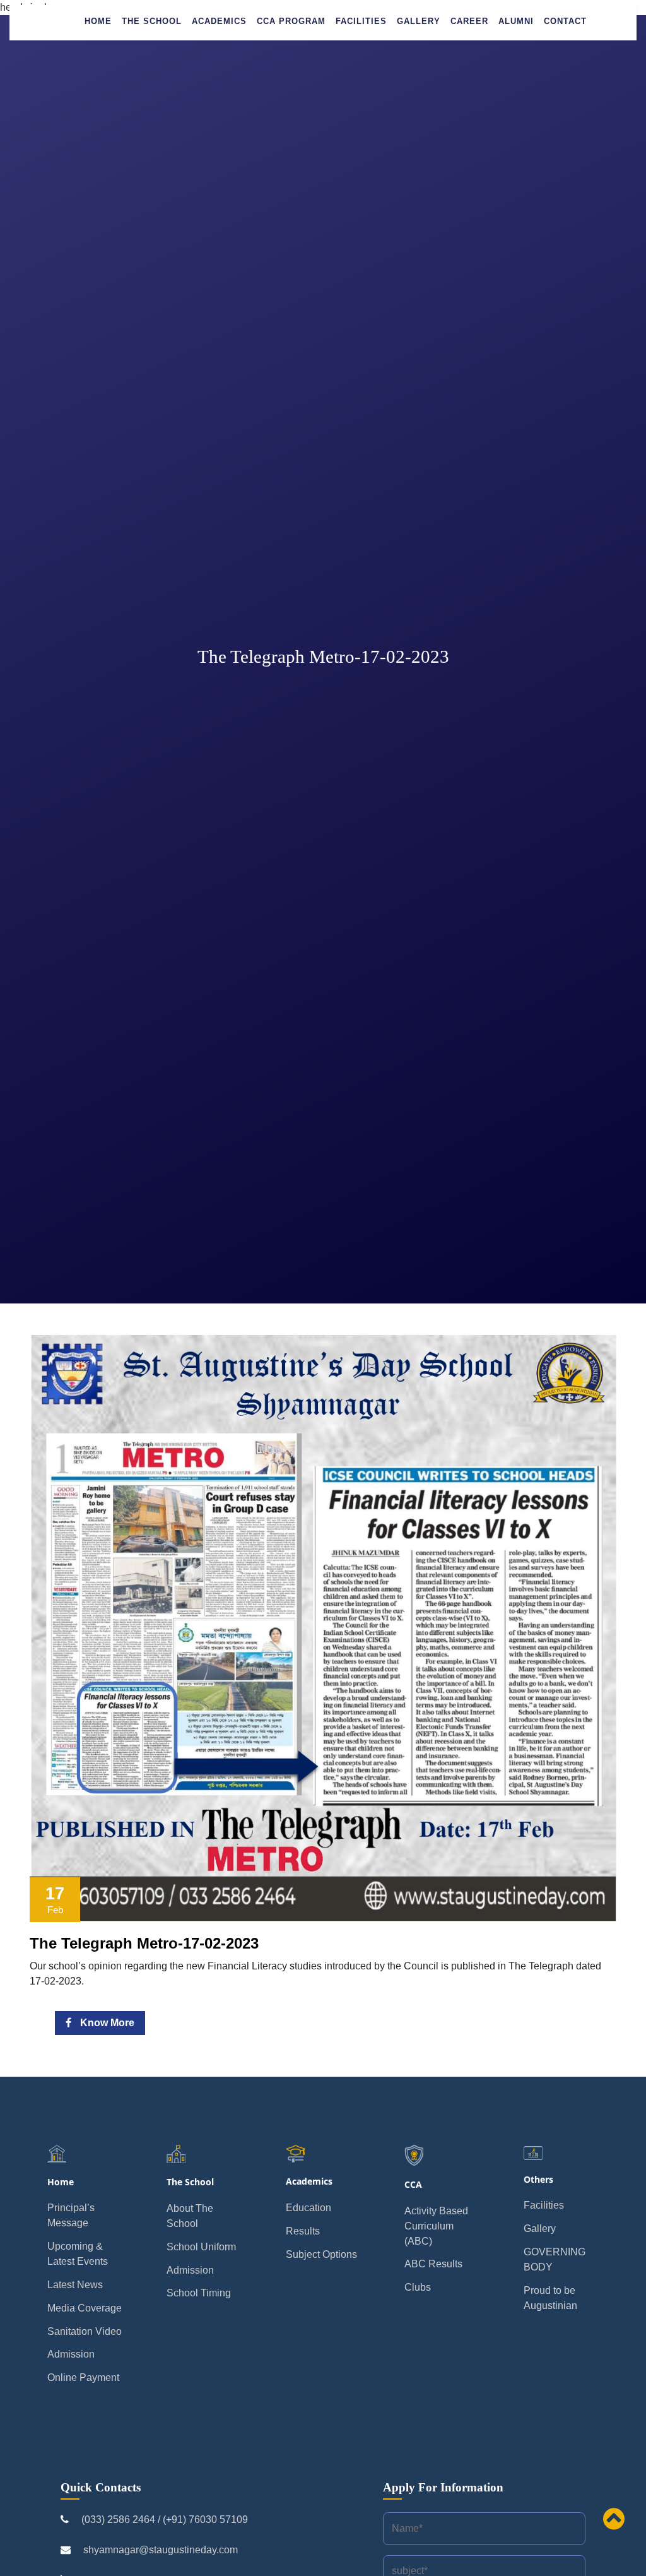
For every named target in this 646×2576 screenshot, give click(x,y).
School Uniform (201, 2247)
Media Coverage (85, 2308)
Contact (565, 21)
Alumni (516, 21)
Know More (106, 2023)
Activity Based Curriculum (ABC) (436, 2226)
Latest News (75, 2285)
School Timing (199, 2293)
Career (469, 21)
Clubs (418, 2287)
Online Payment (83, 2377)
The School (152, 21)
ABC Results (433, 2264)
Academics (219, 21)
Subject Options (321, 2254)
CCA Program (291, 21)
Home (98, 21)
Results (303, 2231)
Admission (71, 2354)
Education (308, 2208)
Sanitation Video (85, 2331)
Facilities (361, 21)
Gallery (419, 21)
